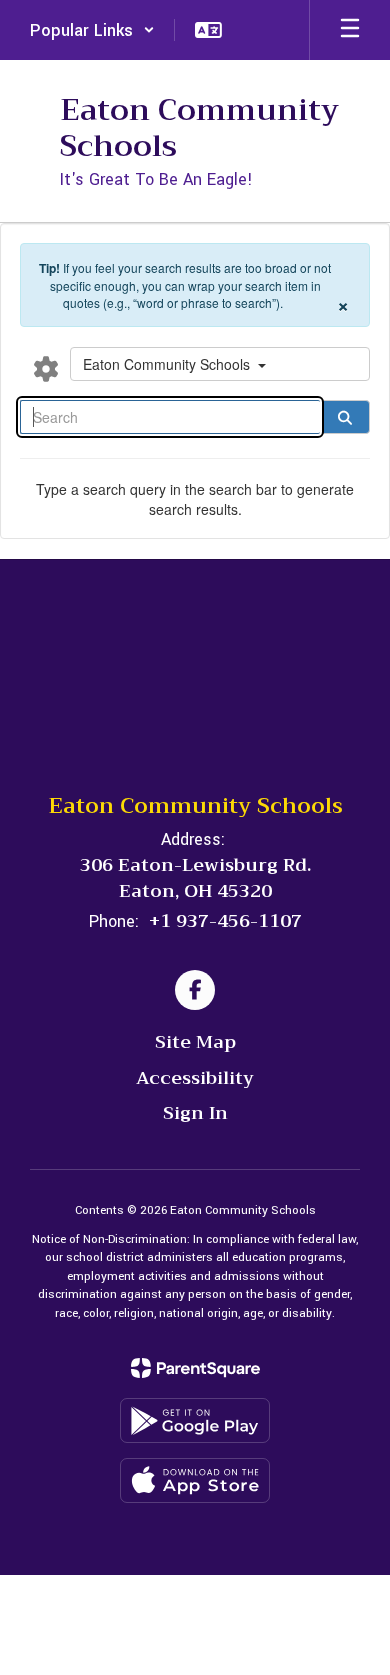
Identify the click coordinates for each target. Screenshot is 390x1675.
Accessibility (195, 1078)
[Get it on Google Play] (195, 1420)
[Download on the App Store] (195, 1480)
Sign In (195, 1113)
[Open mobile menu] (350, 30)
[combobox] (220, 364)
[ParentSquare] (195, 1368)
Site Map (195, 1042)
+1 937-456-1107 (225, 921)
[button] (92, 30)
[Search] (345, 417)
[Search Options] (46, 368)
